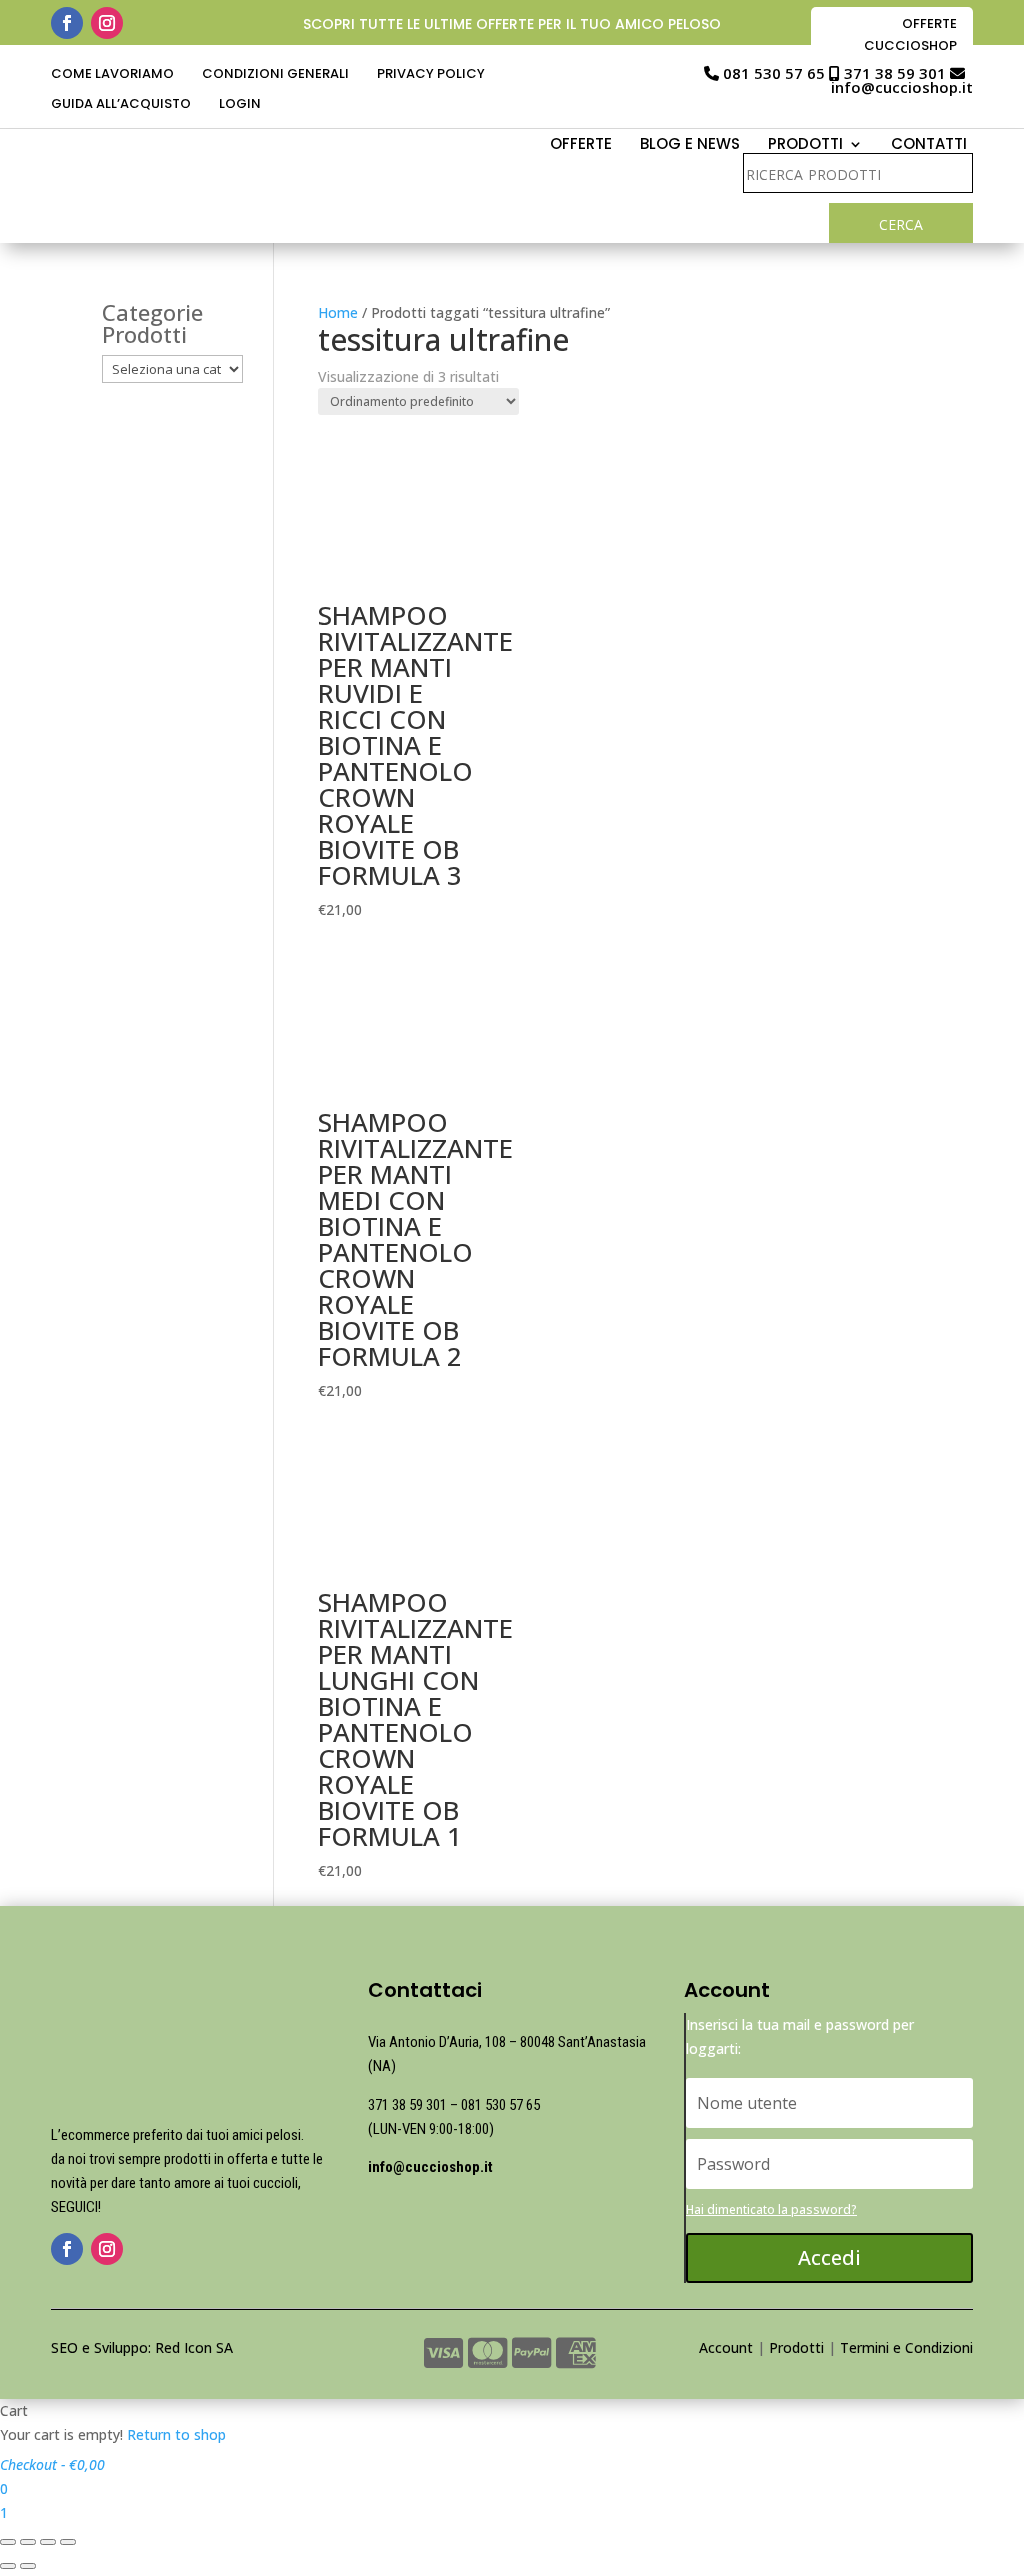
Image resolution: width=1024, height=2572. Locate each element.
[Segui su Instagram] (107, 23)
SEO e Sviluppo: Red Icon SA (142, 2347)
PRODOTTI (805, 145)
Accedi (829, 2257)
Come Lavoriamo (112, 75)
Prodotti (796, 2347)
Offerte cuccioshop (910, 34)
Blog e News (690, 145)
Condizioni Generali (275, 75)
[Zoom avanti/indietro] (68, 2542)
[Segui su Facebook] (67, 23)
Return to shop (176, 2434)
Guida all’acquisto (121, 105)
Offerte (581, 145)
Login (240, 105)
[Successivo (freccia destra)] (28, 2566)
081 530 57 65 (774, 73)
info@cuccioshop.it (902, 87)
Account (726, 2347)
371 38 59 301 (895, 73)
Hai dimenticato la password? (771, 2209)
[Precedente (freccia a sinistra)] (8, 2566)
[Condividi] (28, 2542)
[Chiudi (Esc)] (8, 2542)
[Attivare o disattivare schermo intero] (48, 2542)
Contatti (929, 145)
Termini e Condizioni (906, 2347)
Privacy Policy (431, 75)
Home (338, 312)
